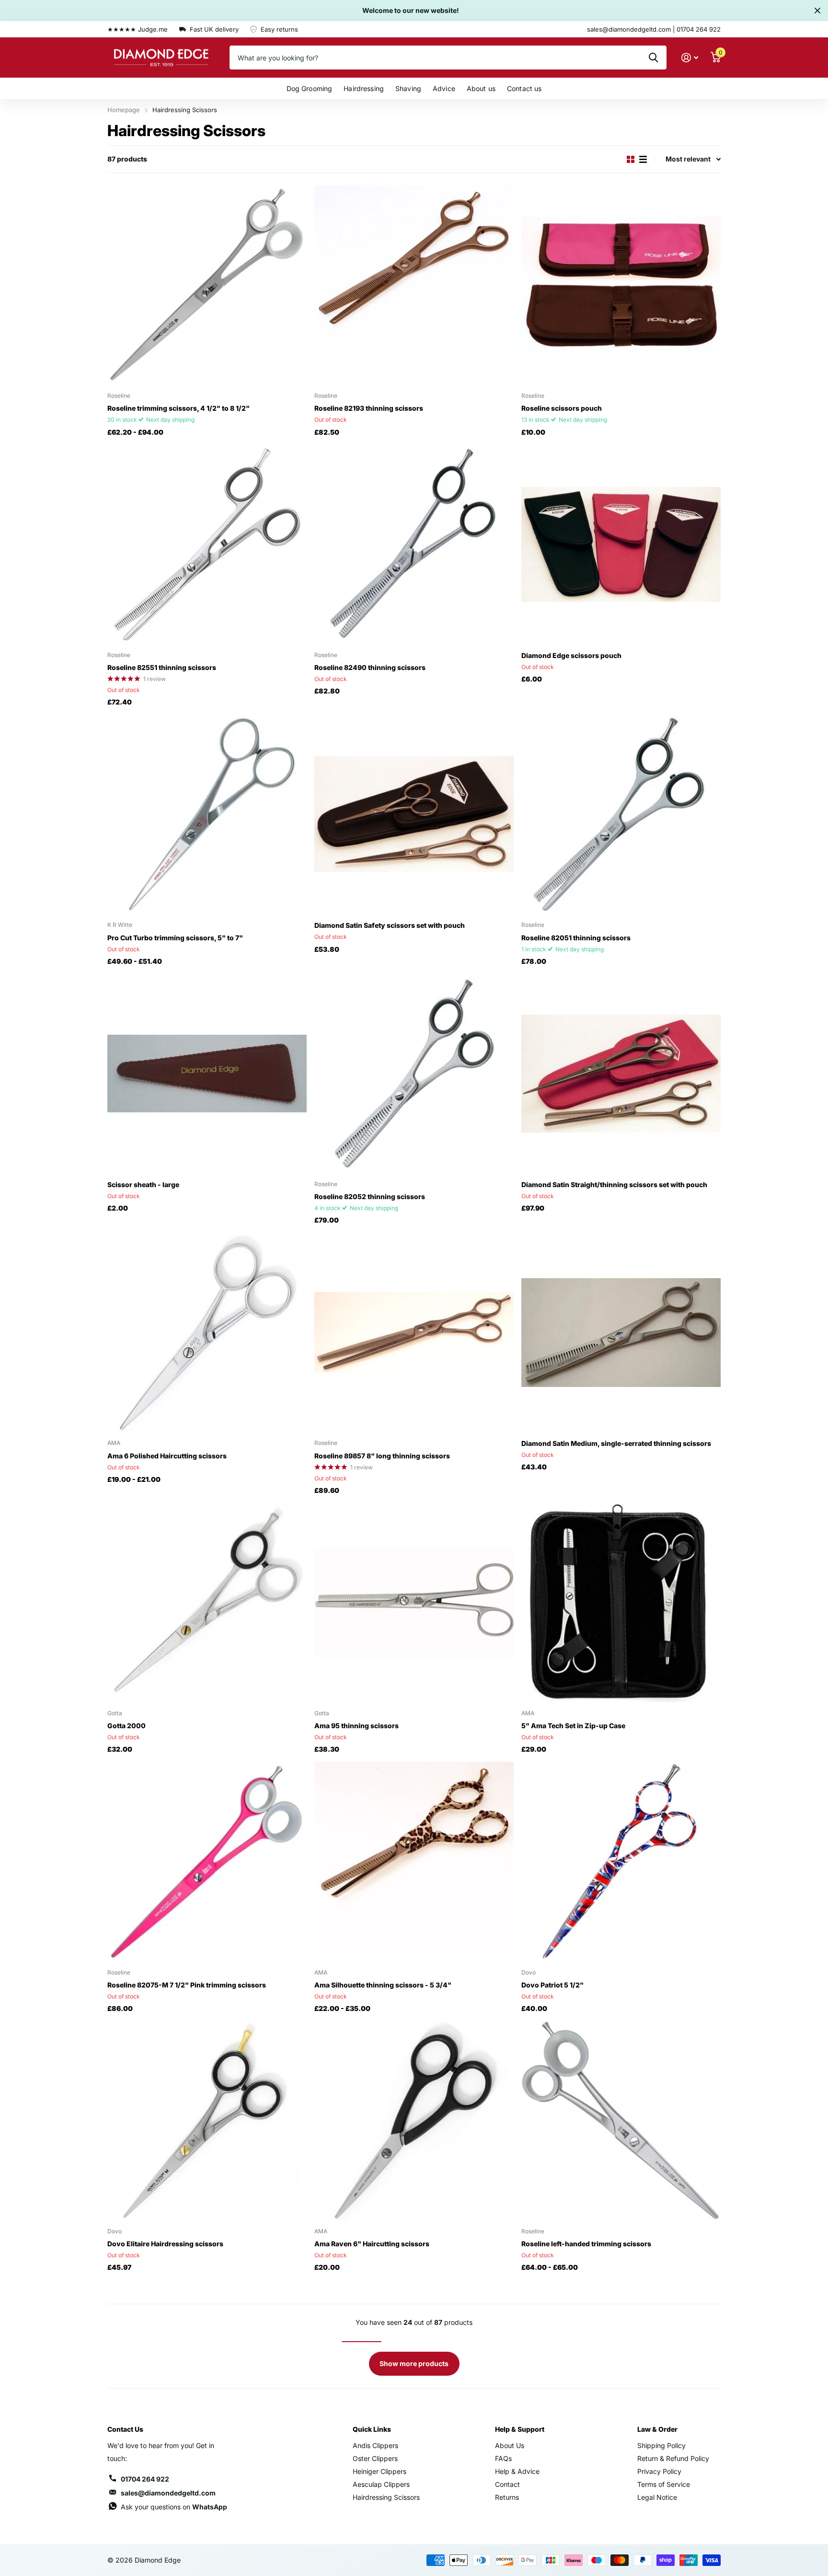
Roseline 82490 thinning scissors (370, 667)
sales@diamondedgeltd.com (168, 2493)
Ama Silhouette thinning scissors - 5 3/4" (383, 1985)
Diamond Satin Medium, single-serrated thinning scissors (616, 1443)
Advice (444, 88)
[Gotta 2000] (207, 1603)
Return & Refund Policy (673, 2458)
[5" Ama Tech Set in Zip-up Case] (621, 1603)
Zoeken (653, 58)
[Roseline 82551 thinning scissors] (207, 544)
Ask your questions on (174, 2507)
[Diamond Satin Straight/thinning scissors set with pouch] (621, 1074)
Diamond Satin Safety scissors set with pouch (390, 925)
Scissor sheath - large (143, 1184)
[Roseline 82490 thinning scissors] (414, 544)
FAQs (503, 2458)
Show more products (414, 2363)
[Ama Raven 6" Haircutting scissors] (414, 2121)
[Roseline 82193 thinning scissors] (414, 285)
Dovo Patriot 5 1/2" (552, 1985)
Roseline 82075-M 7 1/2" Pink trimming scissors (187, 1985)
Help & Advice (517, 2471)
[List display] (643, 159)
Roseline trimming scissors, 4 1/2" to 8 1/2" (178, 408)
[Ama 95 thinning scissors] (414, 1603)
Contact (507, 2484)
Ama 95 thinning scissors (356, 1726)
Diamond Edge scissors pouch (571, 655)
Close (817, 11)
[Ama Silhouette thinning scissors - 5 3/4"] (414, 1861)
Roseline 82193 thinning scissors (369, 408)
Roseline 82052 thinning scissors (370, 1196)
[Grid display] (631, 159)
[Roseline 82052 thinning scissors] (414, 1074)
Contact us (524, 88)
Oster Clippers (375, 2458)
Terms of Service (664, 2484)
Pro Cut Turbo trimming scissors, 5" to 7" (175, 938)
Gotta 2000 (126, 1726)
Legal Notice (657, 2497)
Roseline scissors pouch (562, 408)
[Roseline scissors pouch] (621, 285)
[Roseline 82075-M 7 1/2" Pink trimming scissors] (207, 1861)
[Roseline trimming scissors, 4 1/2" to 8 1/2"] (207, 285)
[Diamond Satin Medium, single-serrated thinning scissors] (621, 1332)
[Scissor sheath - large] (207, 1074)
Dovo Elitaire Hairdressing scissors (165, 2244)
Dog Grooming (310, 88)
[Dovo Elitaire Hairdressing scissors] (207, 2121)
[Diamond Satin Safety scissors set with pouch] (414, 814)
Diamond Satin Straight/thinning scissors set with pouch (614, 1184)
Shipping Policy (661, 2445)
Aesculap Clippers (381, 2484)
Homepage (124, 110)
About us (481, 88)
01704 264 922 (145, 2479)
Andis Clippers (375, 2445)
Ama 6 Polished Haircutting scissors (167, 1456)
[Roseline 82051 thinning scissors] (621, 814)
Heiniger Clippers (379, 2471)
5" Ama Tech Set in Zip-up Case (573, 1726)
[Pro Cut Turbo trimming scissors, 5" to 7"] (207, 814)
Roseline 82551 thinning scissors (162, 667)
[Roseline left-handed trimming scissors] (621, 2121)
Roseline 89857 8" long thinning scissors (382, 1456)
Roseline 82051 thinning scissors (576, 938)
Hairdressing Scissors (386, 2497)
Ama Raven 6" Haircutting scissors (372, 2244)
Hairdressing (364, 88)
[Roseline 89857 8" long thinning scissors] (414, 1332)
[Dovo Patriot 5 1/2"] (621, 1861)
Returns (507, 2497)
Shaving (408, 88)
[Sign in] (690, 58)
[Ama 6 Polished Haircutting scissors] (207, 1332)
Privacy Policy (659, 2471)
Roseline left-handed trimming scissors (586, 2244)
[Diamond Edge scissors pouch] (621, 544)
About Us (510, 2445)
